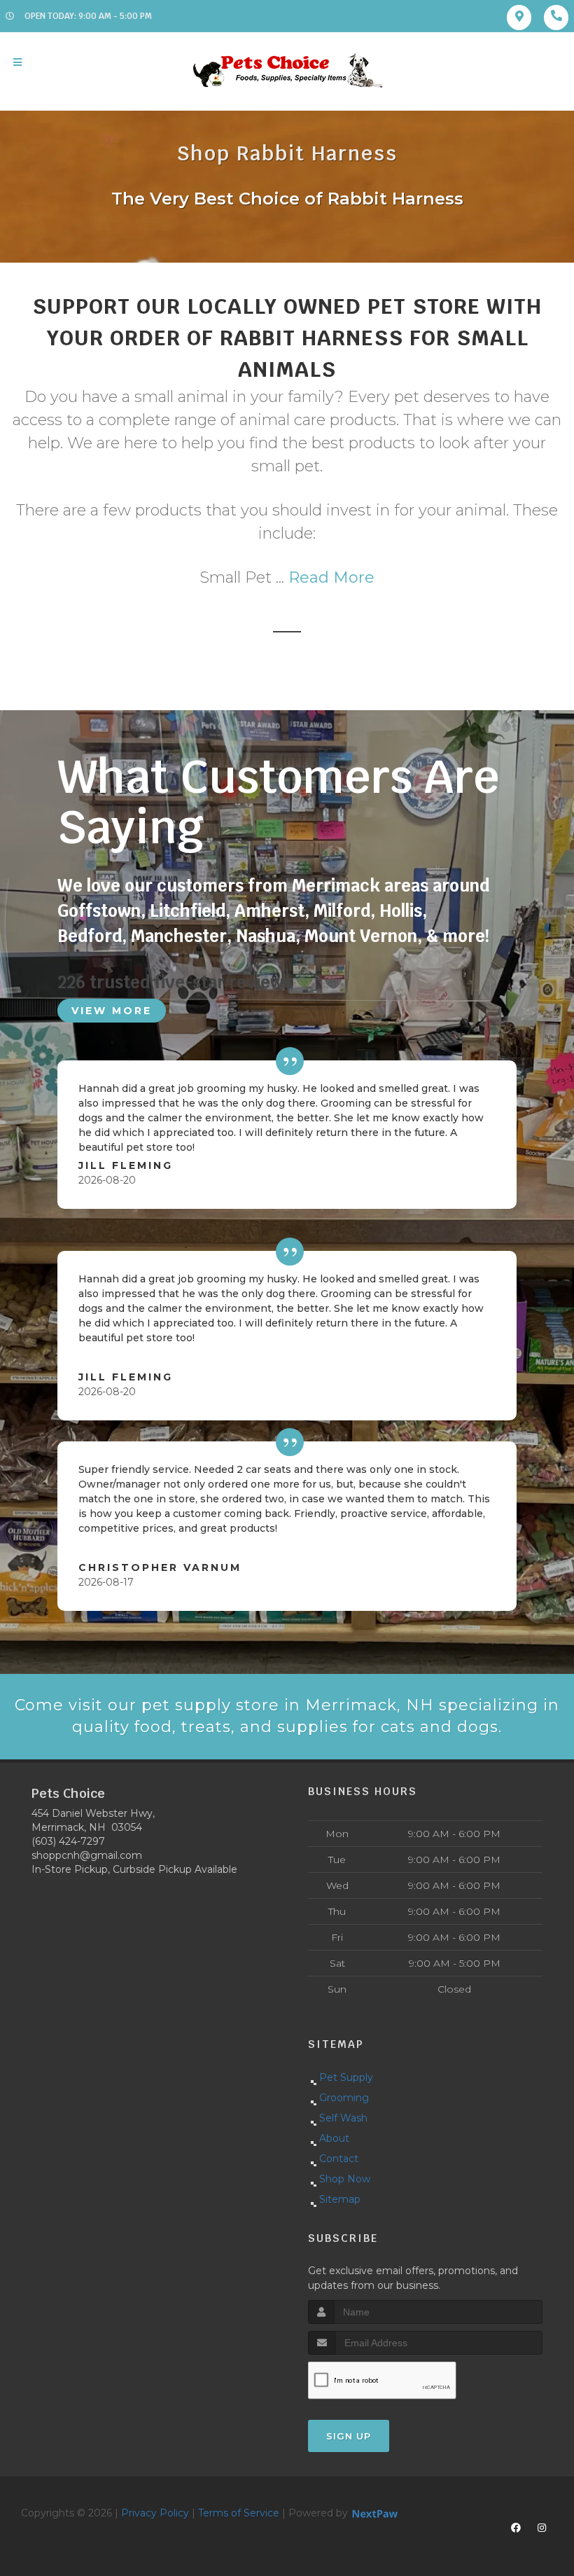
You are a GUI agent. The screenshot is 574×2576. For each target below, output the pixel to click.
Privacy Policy (155, 2513)
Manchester (179, 936)
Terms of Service (239, 2513)
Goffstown (99, 911)
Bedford (90, 936)
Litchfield (188, 911)
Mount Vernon (361, 936)
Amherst (269, 911)
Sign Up (349, 2436)
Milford (342, 911)
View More (112, 1011)
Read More (331, 577)
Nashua (266, 936)
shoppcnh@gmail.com (87, 1855)
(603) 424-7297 (68, 1841)
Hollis (401, 911)
